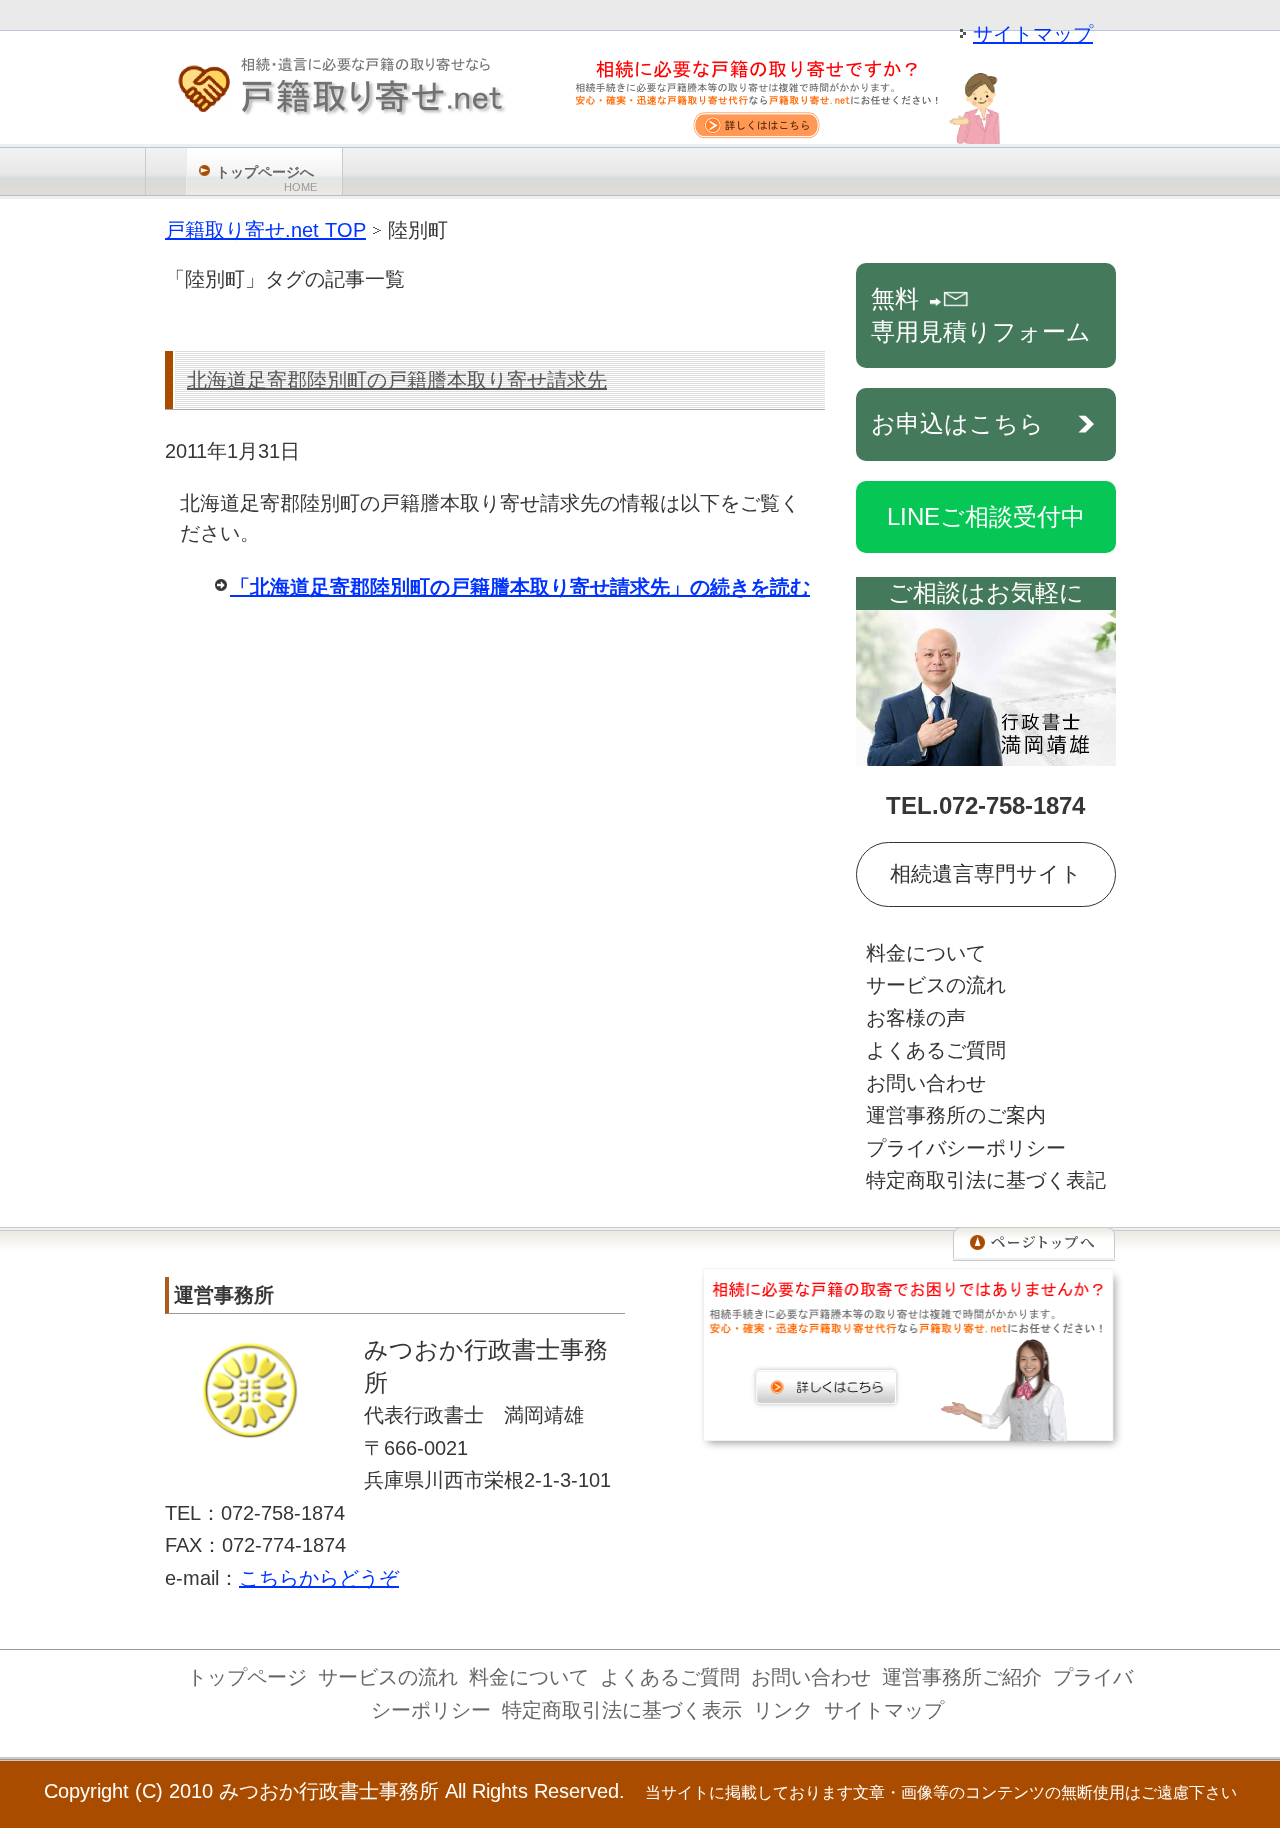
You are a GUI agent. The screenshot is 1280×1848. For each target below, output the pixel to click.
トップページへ (266, 178)
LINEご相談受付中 (986, 516)
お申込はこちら (957, 423)
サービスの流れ (936, 985)
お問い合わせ (926, 1083)
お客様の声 (916, 1018)
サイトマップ (1033, 34)
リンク (783, 1710)
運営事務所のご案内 (956, 1115)
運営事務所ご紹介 (962, 1677)
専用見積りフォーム (981, 315)
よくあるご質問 (936, 1050)
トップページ (247, 1677)
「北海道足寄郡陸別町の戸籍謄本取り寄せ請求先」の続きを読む (520, 587)
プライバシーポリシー (966, 1148)
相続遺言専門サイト (986, 873)
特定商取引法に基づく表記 (986, 1180)
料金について (926, 953)
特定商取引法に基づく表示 (622, 1710)
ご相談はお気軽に (986, 592)
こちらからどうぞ (319, 1578)
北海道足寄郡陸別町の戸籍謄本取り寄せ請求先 (397, 380)
